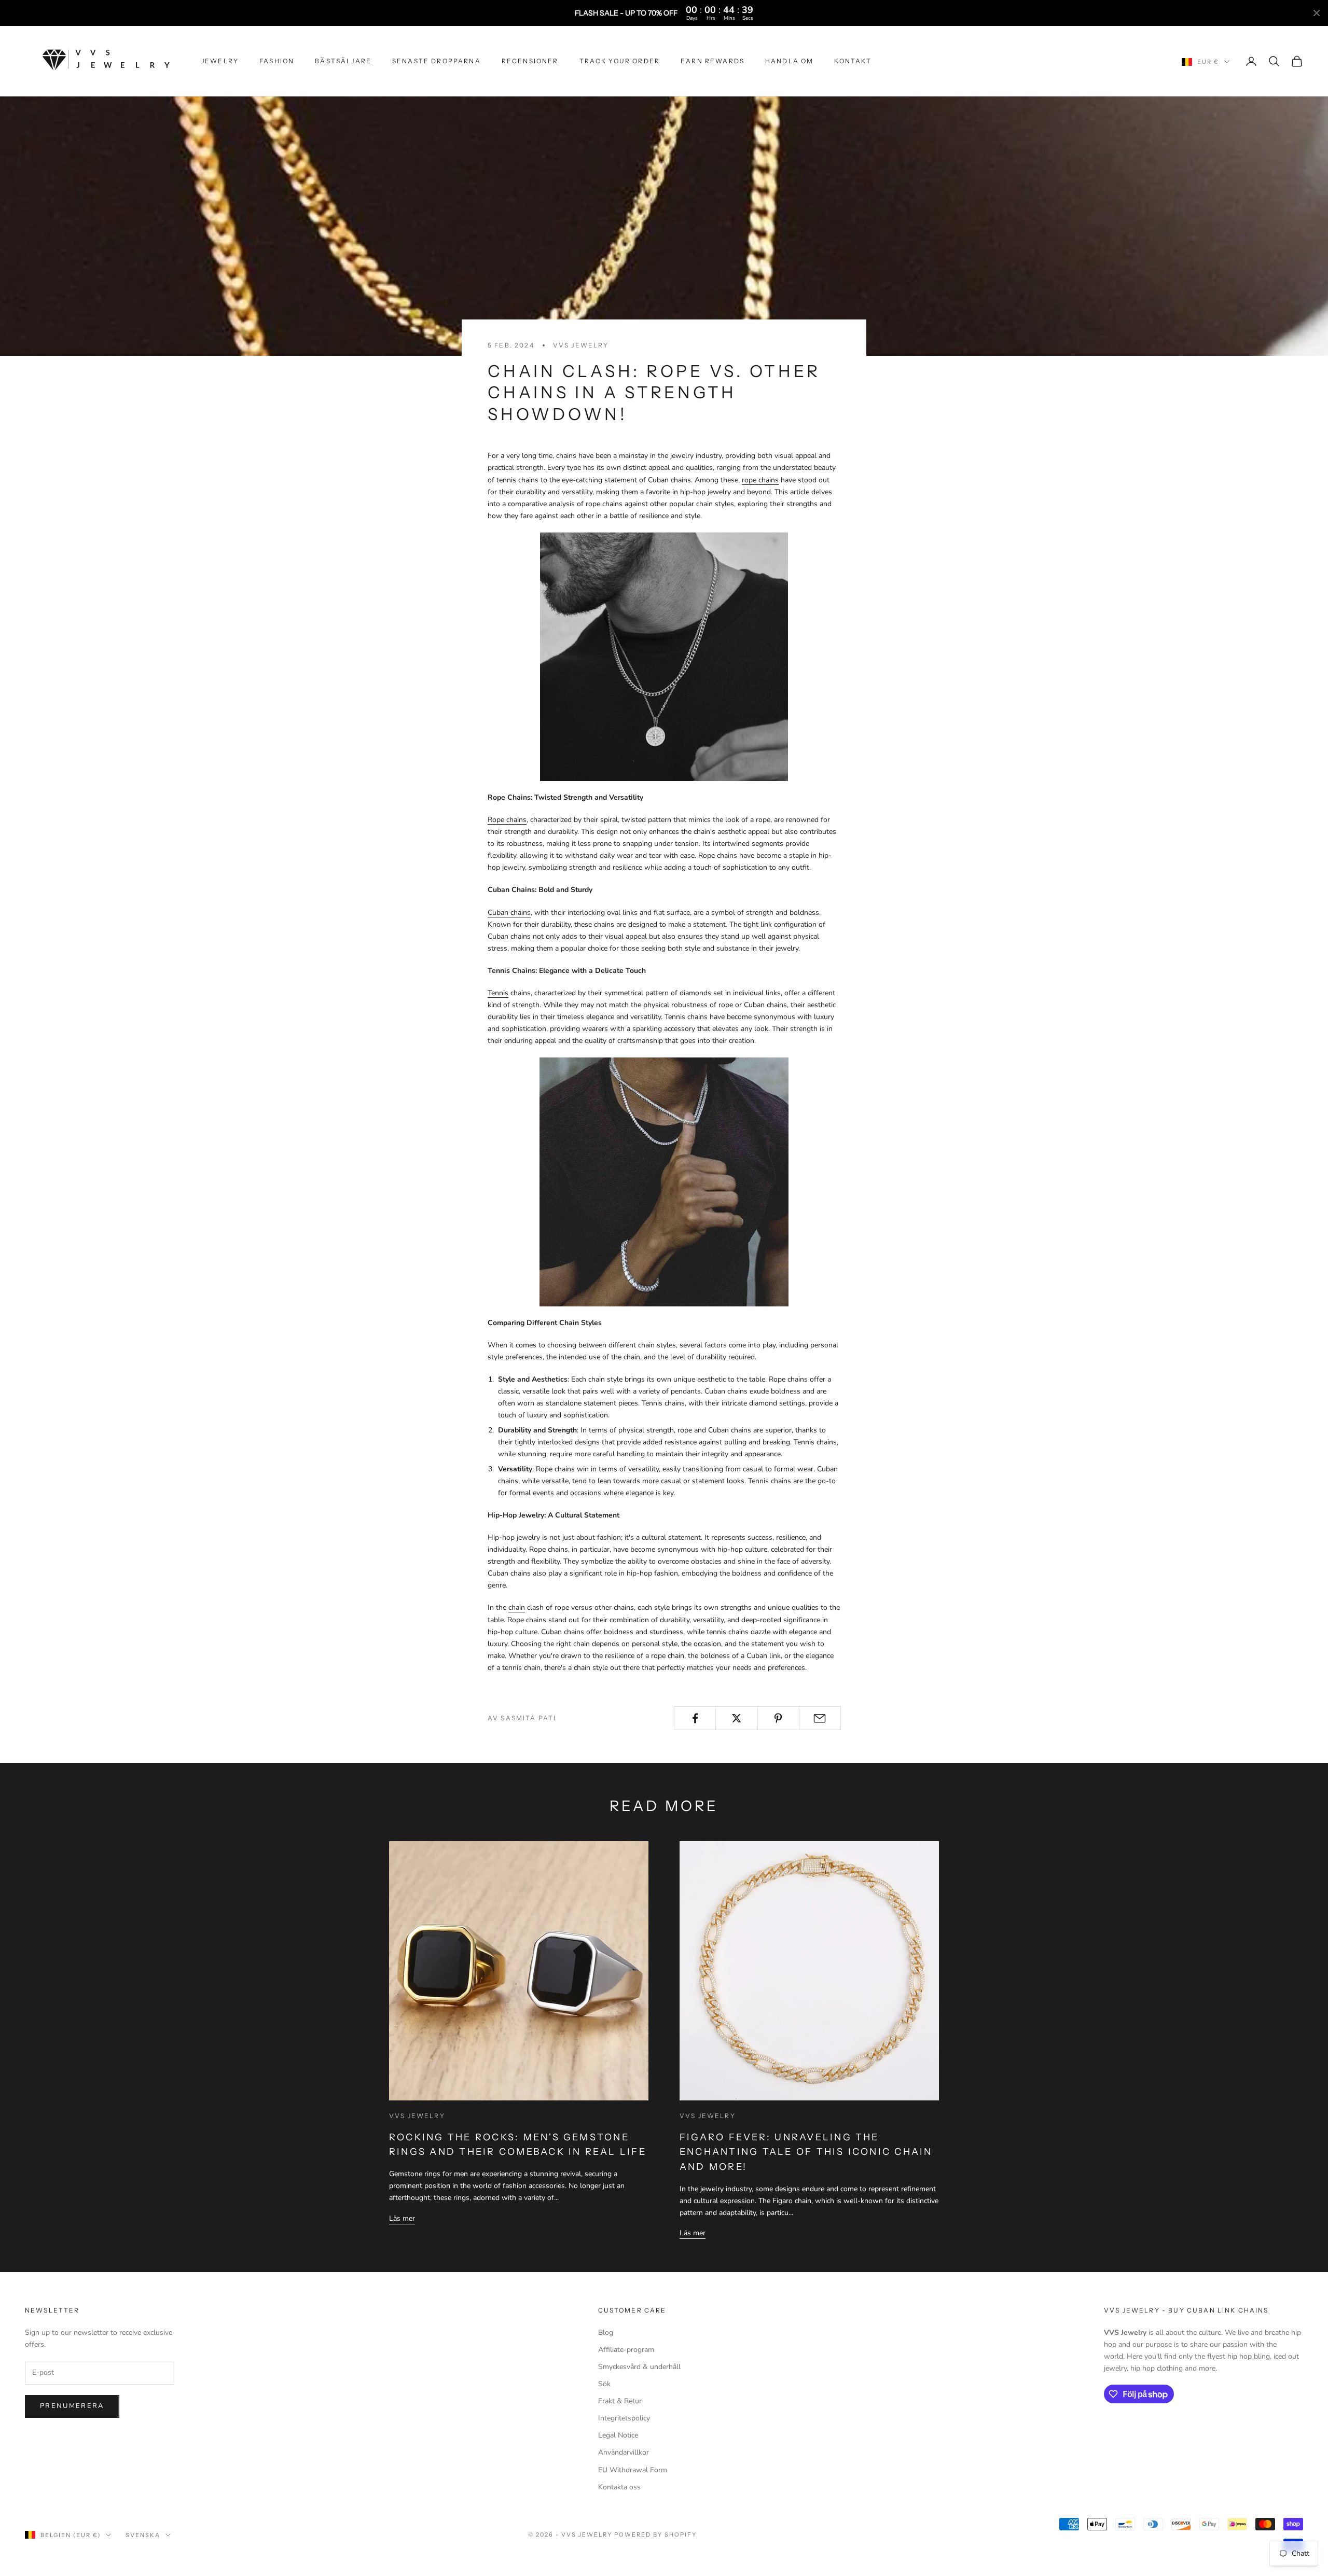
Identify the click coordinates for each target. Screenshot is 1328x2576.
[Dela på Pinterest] (778, 1718)
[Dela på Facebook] (695, 1718)
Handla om (789, 61)
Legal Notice (618, 2435)
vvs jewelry (581, 345)
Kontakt (853, 61)
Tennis (498, 993)
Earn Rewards (713, 61)
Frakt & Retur (620, 2401)
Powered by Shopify (655, 2535)
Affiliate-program (626, 2350)
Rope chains (507, 820)
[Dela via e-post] (820, 1718)
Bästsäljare (343, 61)
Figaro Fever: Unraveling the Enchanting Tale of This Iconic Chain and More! (806, 2152)
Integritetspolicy (624, 2418)
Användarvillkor (624, 2452)
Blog (606, 2333)
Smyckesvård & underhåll (639, 2367)
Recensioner (530, 61)
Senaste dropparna (437, 61)
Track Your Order (620, 61)
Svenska (143, 2535)
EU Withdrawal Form (633, 2470)
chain (517, 1607)
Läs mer (402, 2218)
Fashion (277, 61)
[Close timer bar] (1317, 13)
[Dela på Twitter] (736, 1718)
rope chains (760, 480)
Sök (604, 2384)
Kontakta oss (619, 2487)
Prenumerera (72, 2406)
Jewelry (220, 61)
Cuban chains (509, 913)
